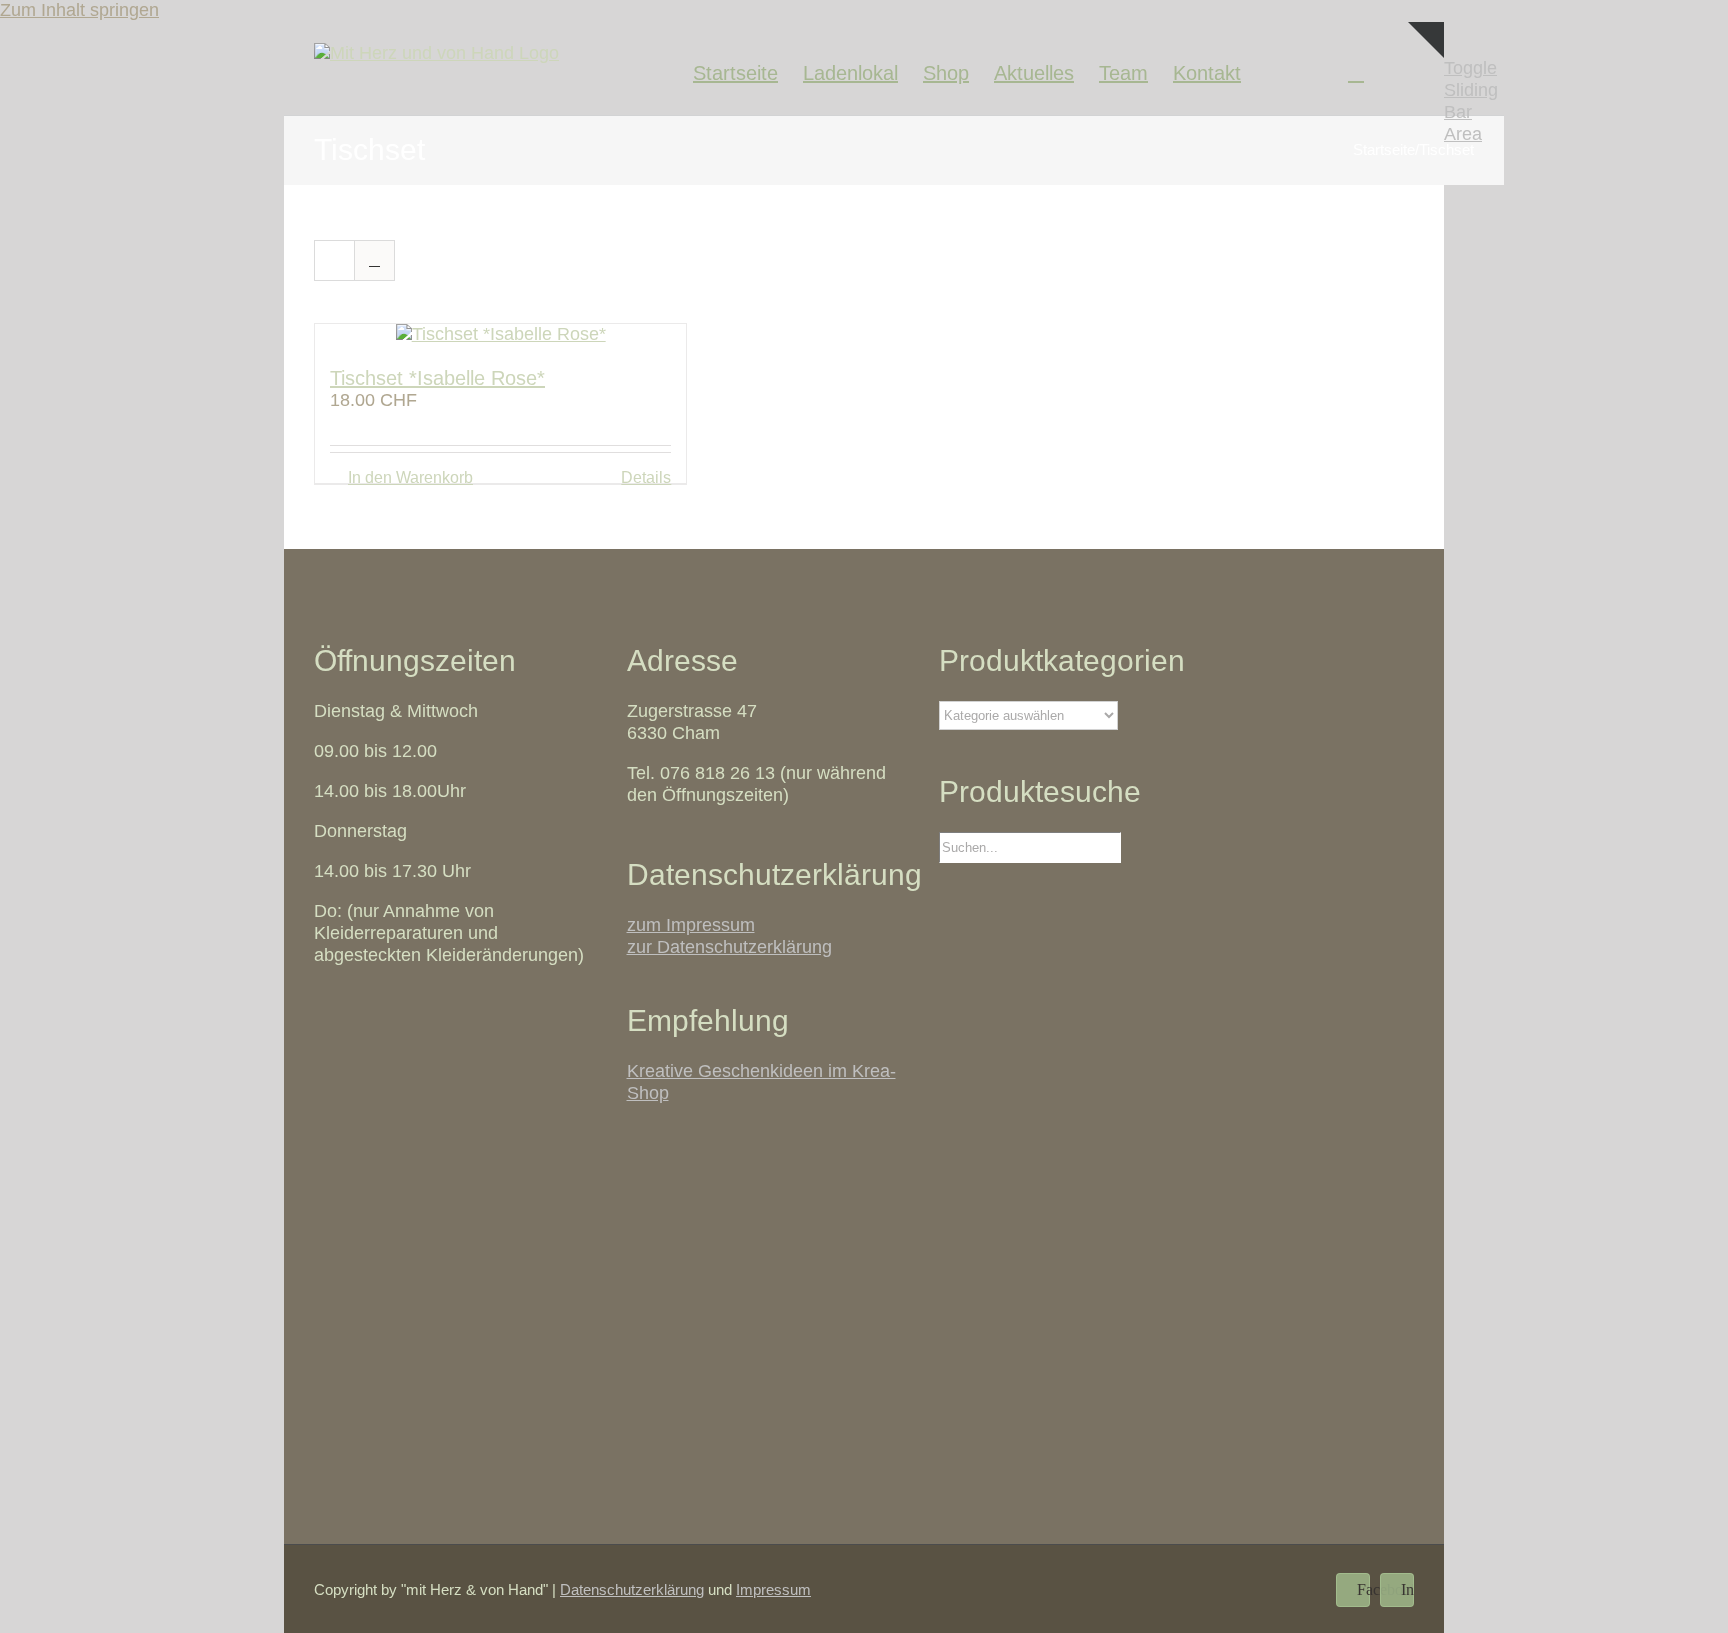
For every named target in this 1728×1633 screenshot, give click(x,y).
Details (646, 477)
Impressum (773, 1589)
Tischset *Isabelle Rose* (437, 378)
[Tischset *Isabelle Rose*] (500, 335)
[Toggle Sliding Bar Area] (1426, 84)
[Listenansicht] (374, 260)
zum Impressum (691, 925)
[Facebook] (1274, 68)
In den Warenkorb (410, 477)
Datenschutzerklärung (632, 1589)
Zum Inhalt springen (79, 10)
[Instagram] (1315, 68)
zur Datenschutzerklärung (729, 947)
